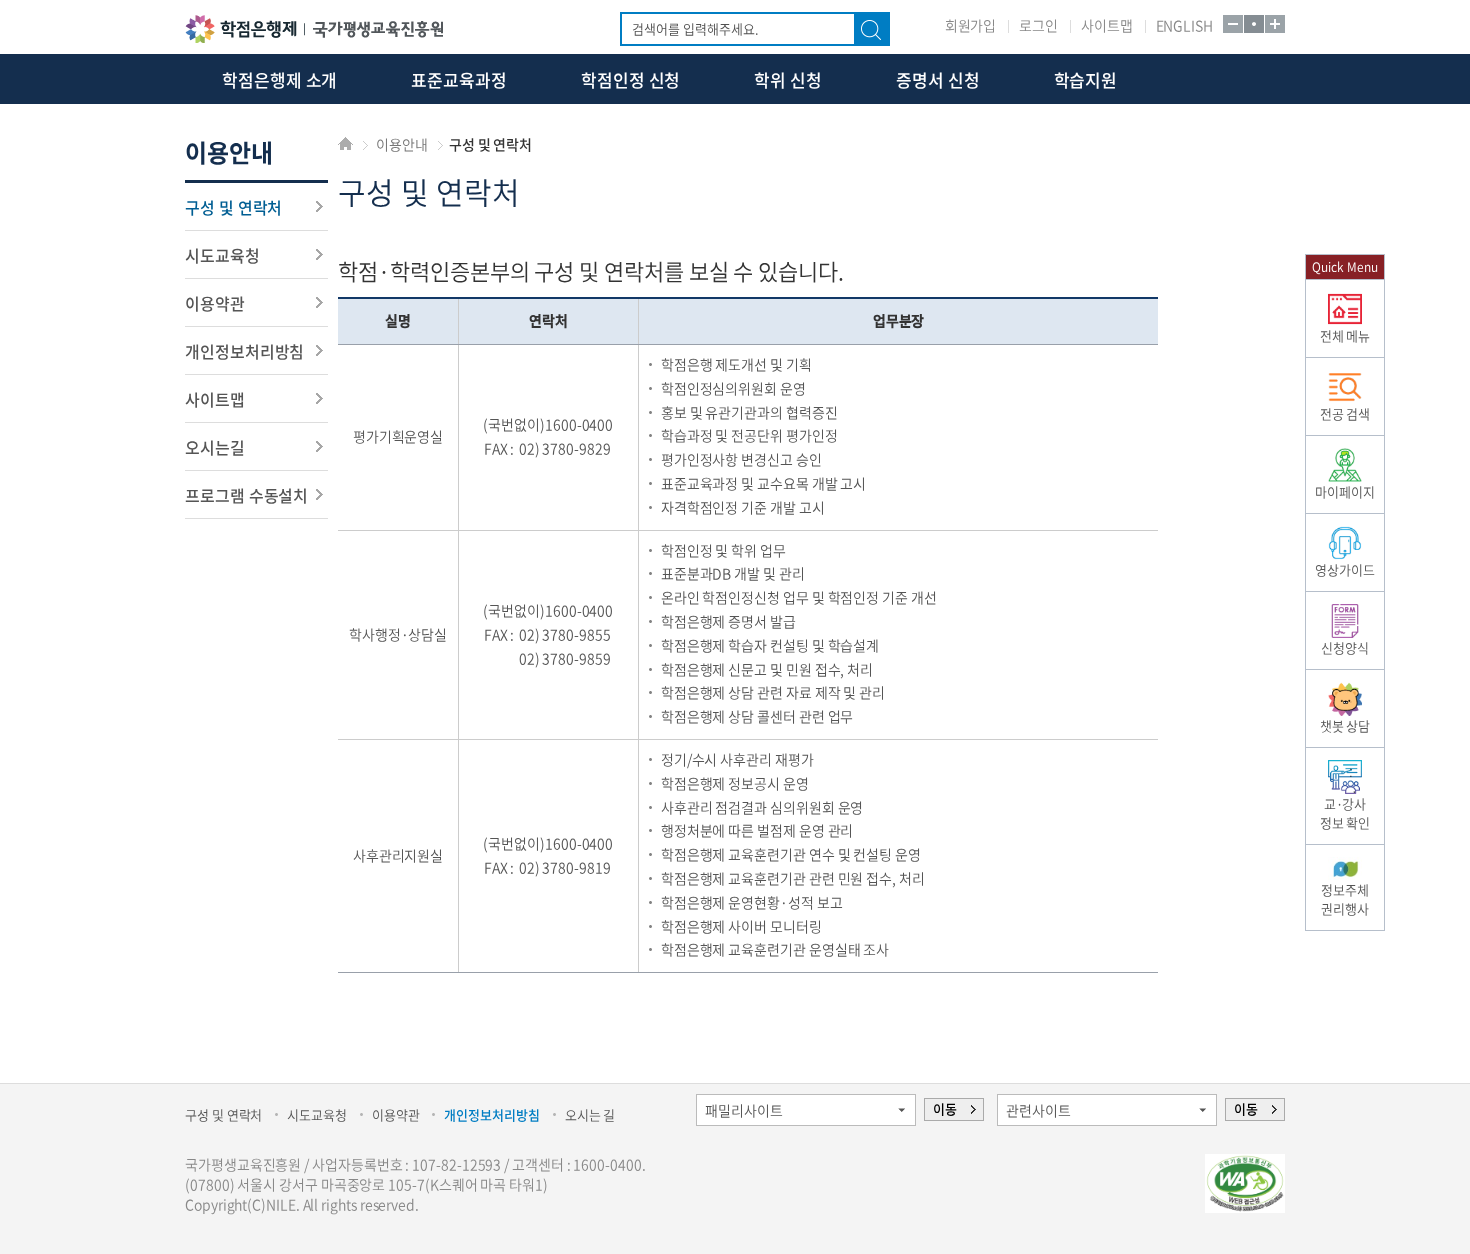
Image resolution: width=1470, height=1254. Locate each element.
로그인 (1038, 25)
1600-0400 (579, 424)
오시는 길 (590, 1114)
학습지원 (1086, 79)
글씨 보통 (1253, 24)
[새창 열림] (1245, 1183)
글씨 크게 (1274, 24)
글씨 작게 (1232, 24)
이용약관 (215, 303)
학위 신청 (788, 79)
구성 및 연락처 (233, 207)
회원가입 (971, 25)
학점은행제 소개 (279, 79)
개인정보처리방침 (244, 351)
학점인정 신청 (630, 79)
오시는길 (215, 447)
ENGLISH (1184, 25)
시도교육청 (222, 255)
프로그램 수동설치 (246, 495)
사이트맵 (1107, 25)
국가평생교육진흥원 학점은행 (314, 29)
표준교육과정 (459, 79)
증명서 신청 (938, 79)
